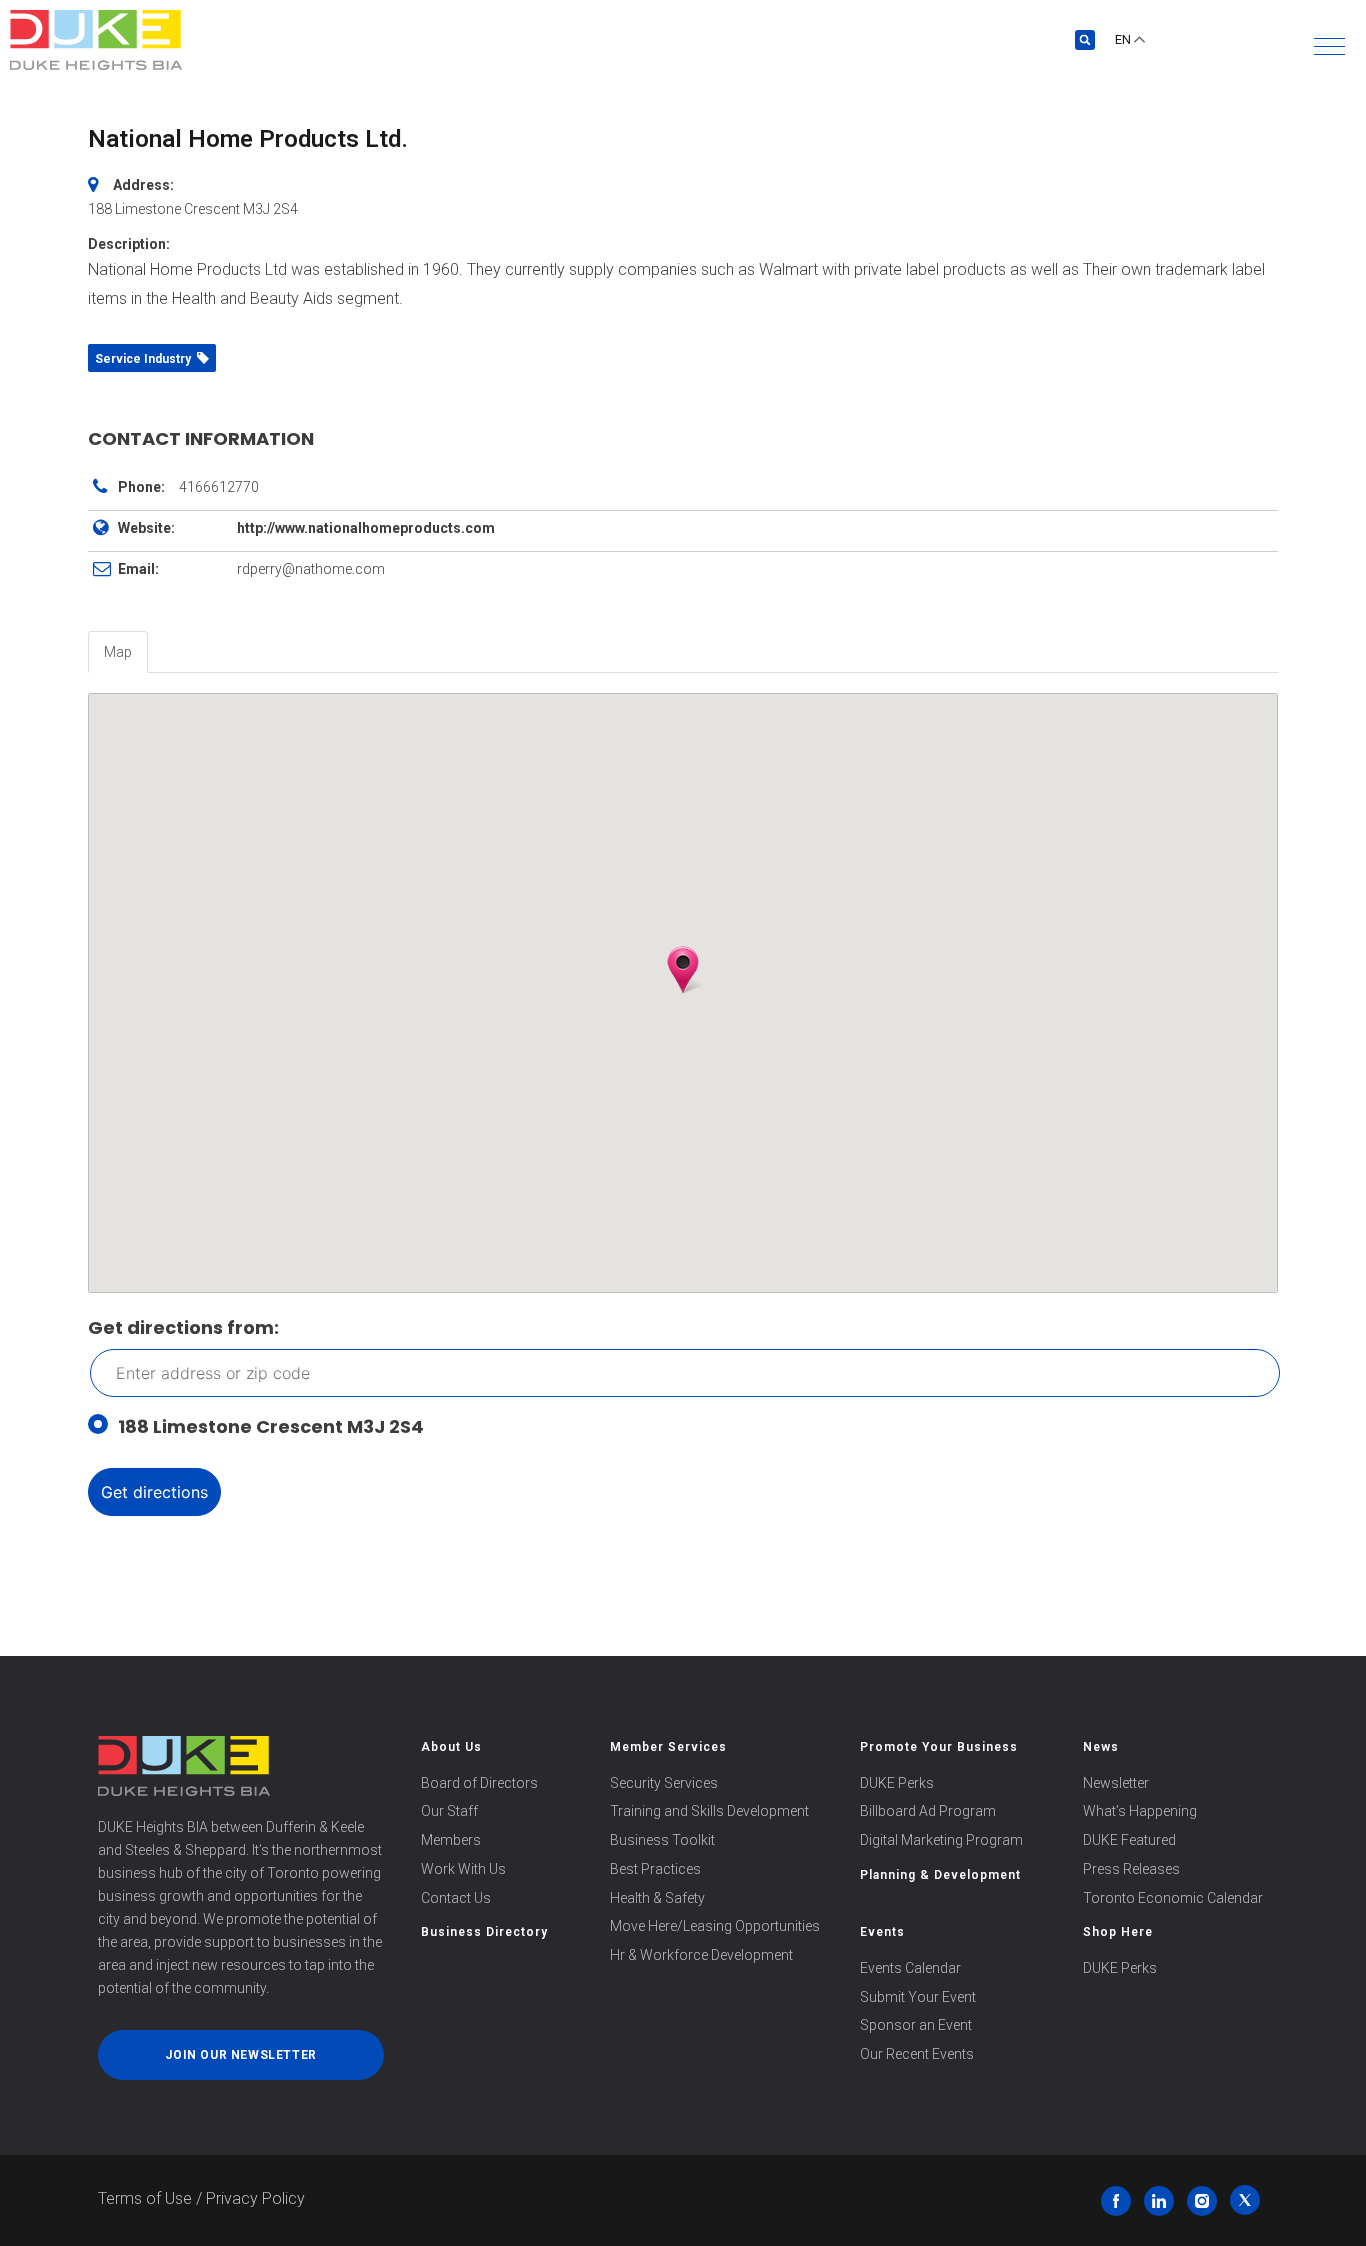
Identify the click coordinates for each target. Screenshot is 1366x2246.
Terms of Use (145, 2198)
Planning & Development (940, 1875)
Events (882, 1932)
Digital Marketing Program (941, 1840)
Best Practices (655, 1869)
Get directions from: (183, 1327)
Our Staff (449, 1811)
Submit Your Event (918, 1997)
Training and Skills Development (709, 1811)
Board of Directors (479, 1783)
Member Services (668, 1747)
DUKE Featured (1129, 1840)
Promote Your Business (939, 1747)
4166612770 (219, 487)
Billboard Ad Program (928, 1811)
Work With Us (463, 1869)
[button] (1329, 46)
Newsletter (1116, 1783)
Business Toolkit (662, 1840)
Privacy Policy (255, 2198)
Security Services (664, 1783)
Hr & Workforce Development (701, 1955)
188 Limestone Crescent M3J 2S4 (271, 1426)
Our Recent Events (917, 2054)
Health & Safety (657, 1898)
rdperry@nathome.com (311, 569)
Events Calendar (910, 1968)
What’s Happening (1140, 1811)
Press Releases (1131, 1869)
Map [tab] (118, 652)
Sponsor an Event (916, 2025)
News (1101, 1747)
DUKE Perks (897, 1783)
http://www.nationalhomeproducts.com (366, 528)
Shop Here (1118, 1932)
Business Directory (484, 1932)
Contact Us (456, 1898)
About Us (451, 1747)
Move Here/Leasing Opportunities (715, 1926)
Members (451, 1840)
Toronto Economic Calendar (1173, 1898)
